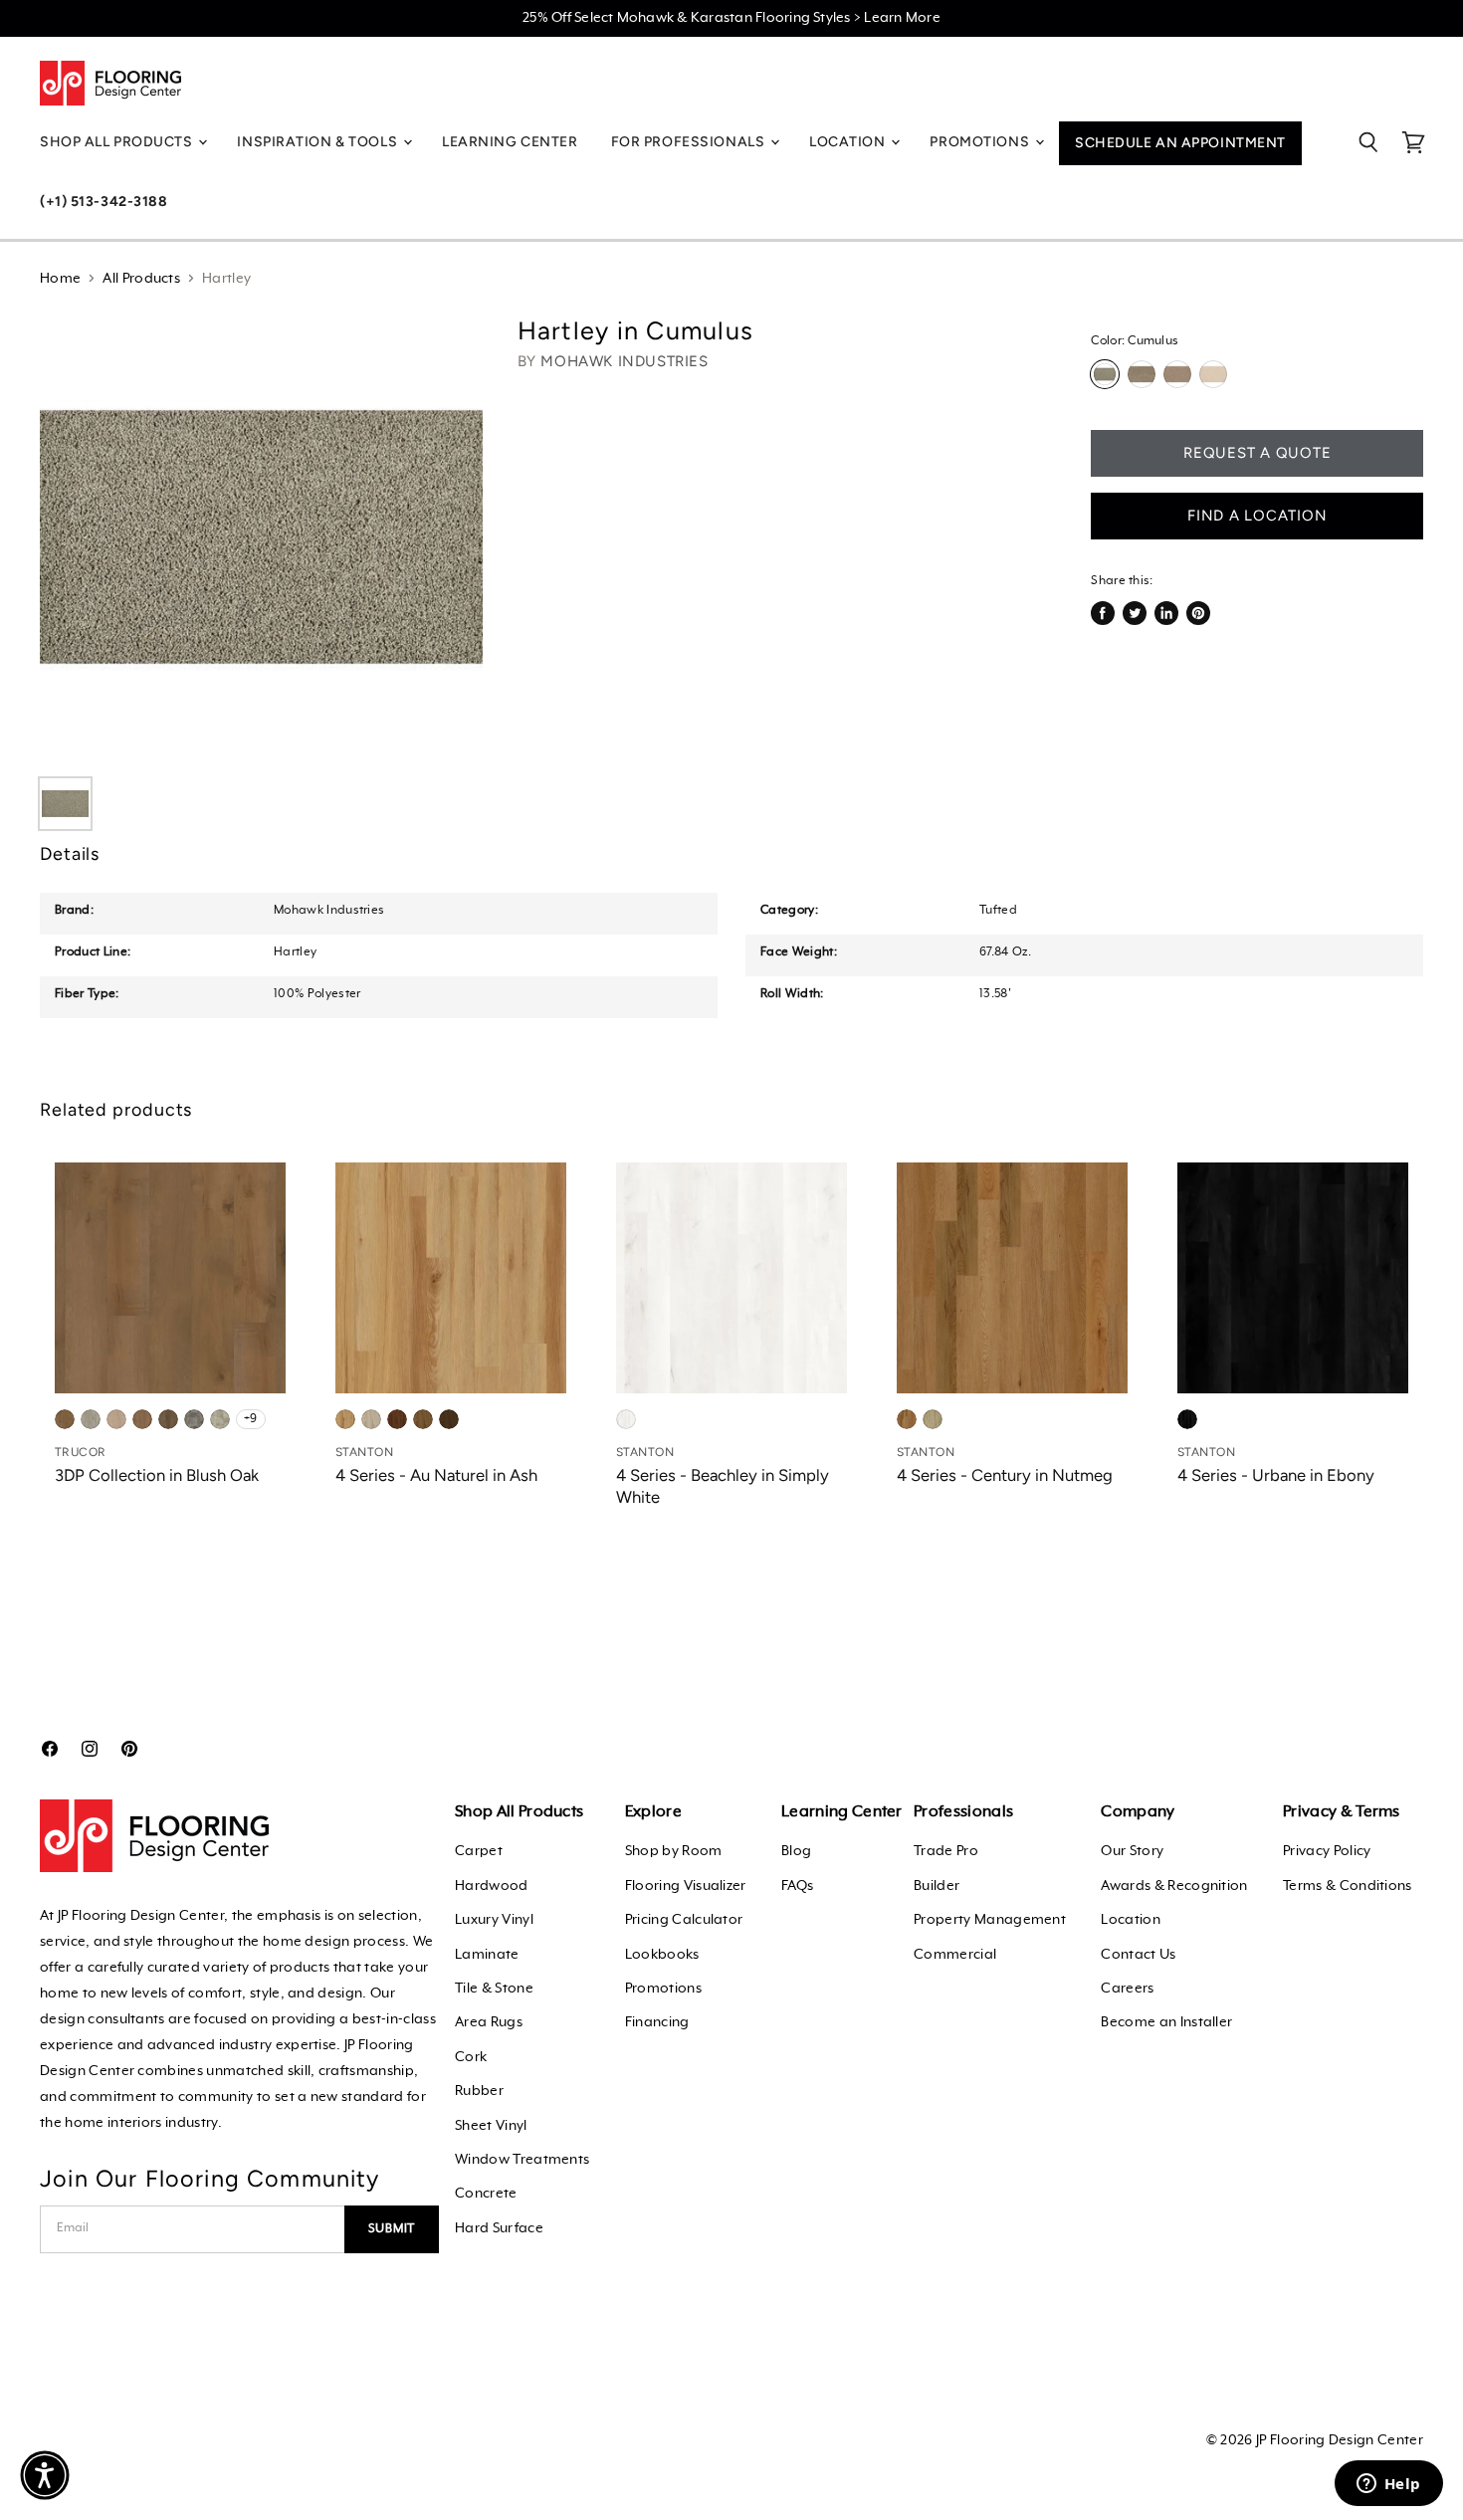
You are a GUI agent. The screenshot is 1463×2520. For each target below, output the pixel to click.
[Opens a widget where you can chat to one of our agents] (1388, 2485)
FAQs (797, 1886)
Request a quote (1257, 453)
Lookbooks (662, 1955)
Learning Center (510, 142)
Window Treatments (522, 2160)
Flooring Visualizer (686, 1886)
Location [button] (849, 142)
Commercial (955, 1955)
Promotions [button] (981, 142)
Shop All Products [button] (118, 142)
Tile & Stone (494, 1989)
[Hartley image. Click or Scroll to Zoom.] (261, 537)
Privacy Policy (1327, 1851)
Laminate (487, 1955)
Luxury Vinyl (494, 1920)
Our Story (1132, 1851)
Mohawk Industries (624, 361)
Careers (1127, 1989)
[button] (45, 2475)
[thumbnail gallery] (65, 804)
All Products (141, 279)
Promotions (663, 1989)
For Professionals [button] (690, 142)
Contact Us (1138, 1955)
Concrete (486, 2194)
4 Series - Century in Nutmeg (1005, 1475)
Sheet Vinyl (491, 2126)
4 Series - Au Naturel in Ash (436, 1475)
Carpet (479, 1851)
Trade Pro (946, 1851)
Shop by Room (674, 1851)
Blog (796, 1851)
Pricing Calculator (684, 1920)
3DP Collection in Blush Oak (157, 1475)
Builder (937, 1886)
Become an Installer (1166, 2022)
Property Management (990, 1920)
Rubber (479, 2091)
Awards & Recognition (1174, 1886)
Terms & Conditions (1348, 1886)
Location (1131, 1920)
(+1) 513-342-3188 (104, 202)
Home (60, 279)
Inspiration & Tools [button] (318, 142)
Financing (657, 2022)
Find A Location (1257, 516)
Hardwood (492, 1886)
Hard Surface (499, 2228)
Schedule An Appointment (1180, 143)
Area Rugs (489, 2022)
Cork (471, 2057)
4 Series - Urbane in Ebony (1276, 1475)
